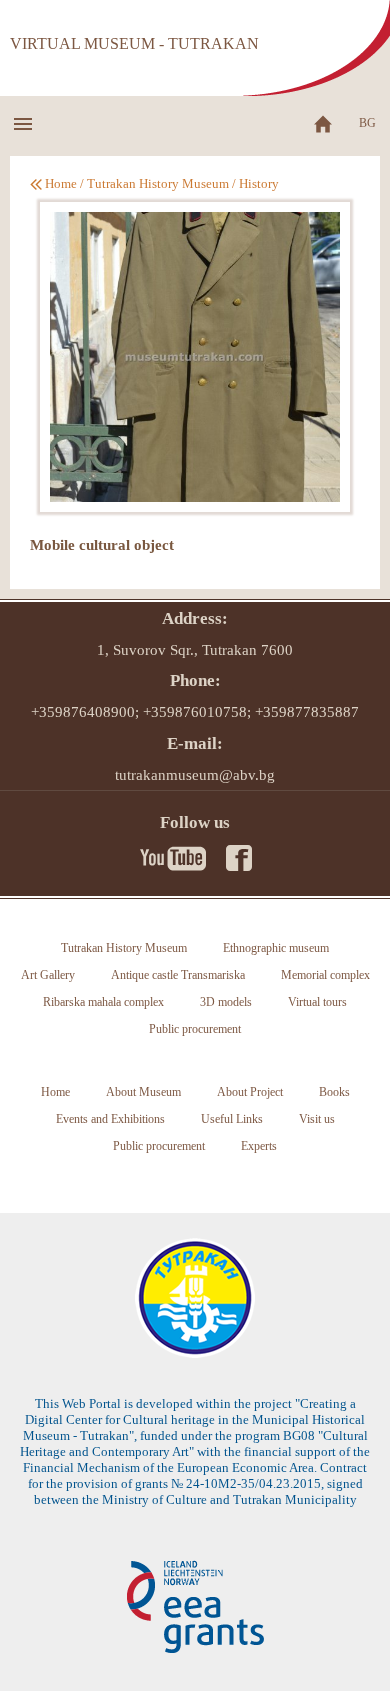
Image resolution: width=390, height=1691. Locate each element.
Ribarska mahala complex (103, 1002)
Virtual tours (317, 1002)
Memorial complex (325, 975)
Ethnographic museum (276, 948)
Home (61, 183)
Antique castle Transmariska (178, 975)
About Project (250, 1092)
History (259, 183)
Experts (259, 1146)
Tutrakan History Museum (158, 183)
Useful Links (232, 1119)
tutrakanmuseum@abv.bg (195, 775)
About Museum (143, 1092)
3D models (226, 1002)
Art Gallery (48, 975)
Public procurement (195, 1029)
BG (367, 123)
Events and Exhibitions (110, 1119)
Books (334, 1092)
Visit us (317, 1119)
